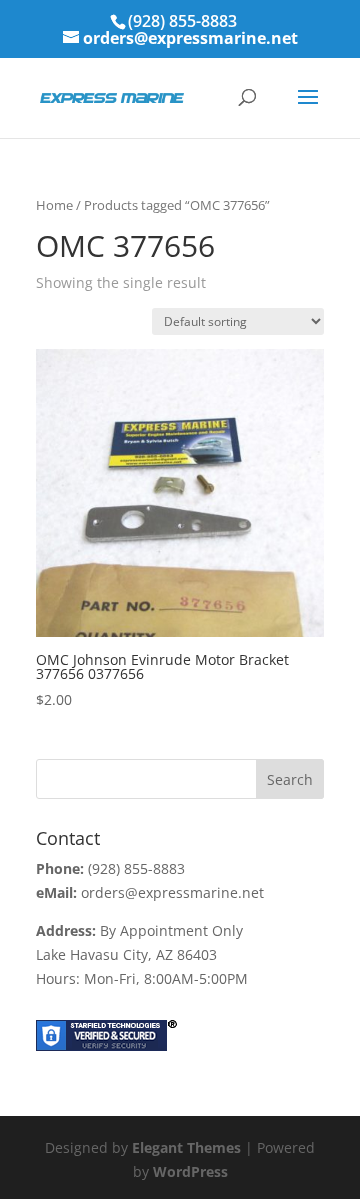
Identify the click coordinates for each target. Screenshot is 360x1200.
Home (54, 205)
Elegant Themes (186, 1147)
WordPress (190, 1171)
